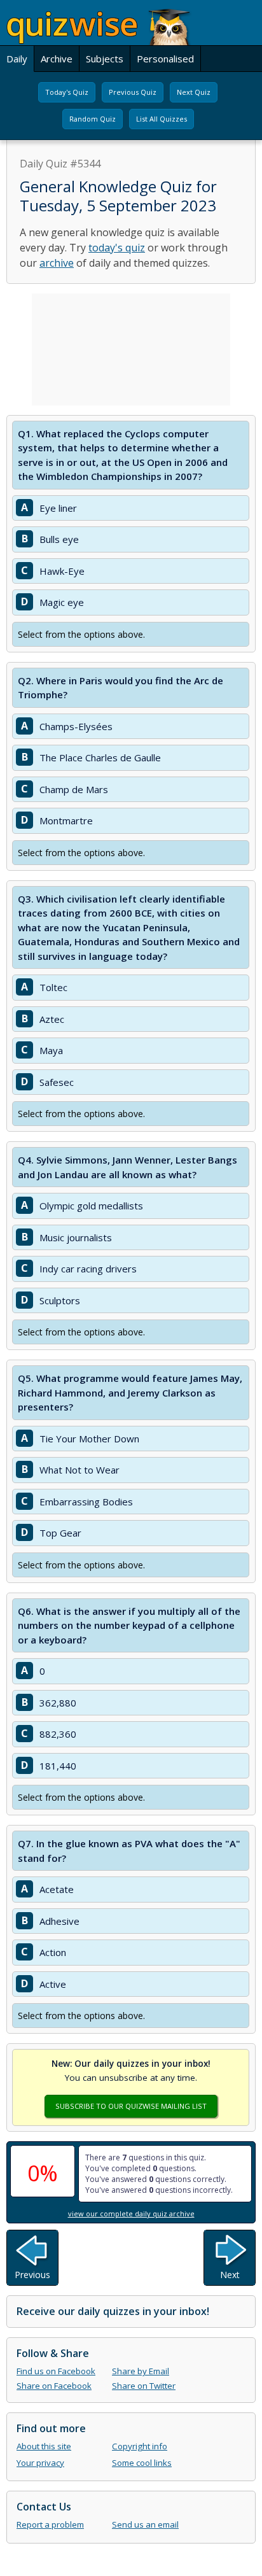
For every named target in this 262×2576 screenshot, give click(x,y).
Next (230, 2275)
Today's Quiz (67, 92)
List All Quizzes (162, 119)
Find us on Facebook (56, 2371)
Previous (32, 2275)
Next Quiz (194, 92)
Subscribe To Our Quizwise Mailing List (131, 2106)
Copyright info (140, 2446)
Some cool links (142, 2463)
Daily (17, 59)
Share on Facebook (54, 2386)
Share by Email (141, 2371)
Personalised (165, 59)
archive (57, 263)
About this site (44, 2446)
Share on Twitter (144, 2386)
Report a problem (50, 2524)
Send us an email (145, 2524)
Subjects (105, 59)
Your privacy (40, 2463)
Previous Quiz (133, 92)
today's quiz (117, 248)
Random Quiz (93, 119)
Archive (57, 59)
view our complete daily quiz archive (131, 2214)
